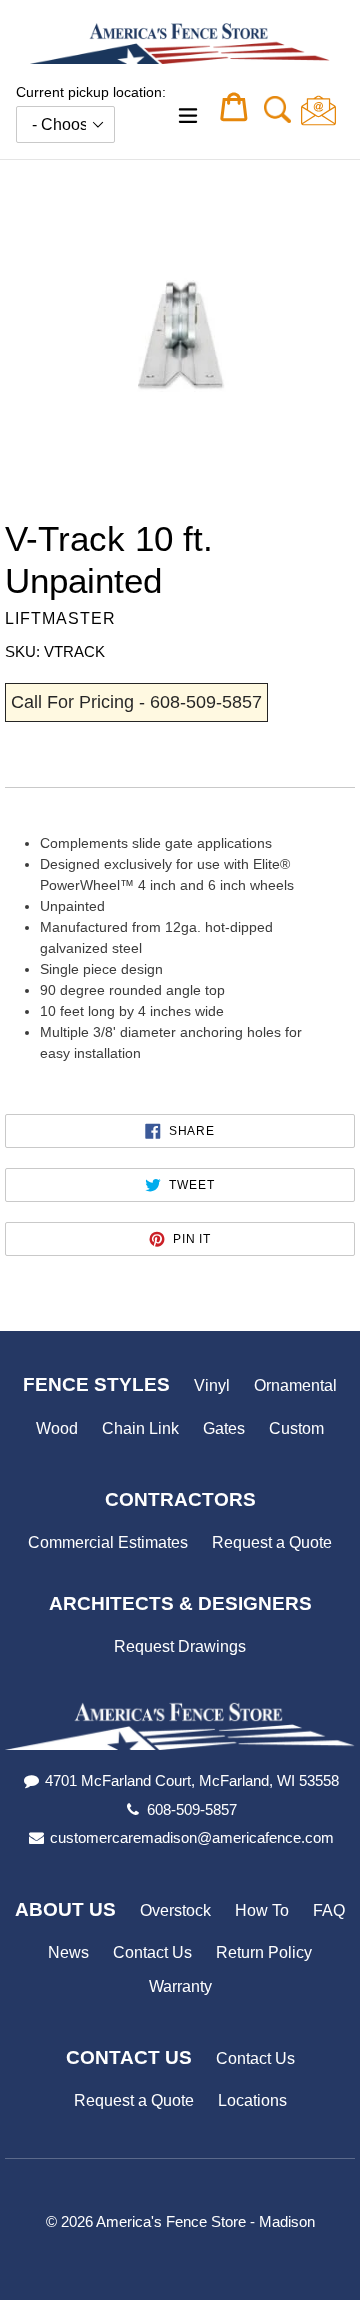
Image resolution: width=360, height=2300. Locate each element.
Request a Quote (272, 1542)
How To (262, 1910)
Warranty (180, 1986)
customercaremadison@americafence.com (192, 1837)
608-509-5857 (192, 1809)
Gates (224, 1428)
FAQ (329, 1910)
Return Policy (264, 1952)
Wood (57, 1428)
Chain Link (140, 1428)
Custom (296, 1428)
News (68, 1952)
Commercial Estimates (108, 1542)
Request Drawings (180, 1646)
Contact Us (152, 1952)
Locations (252, 2100)
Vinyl (212, 1385)
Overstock (175, 1910)
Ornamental (295, 1385)
